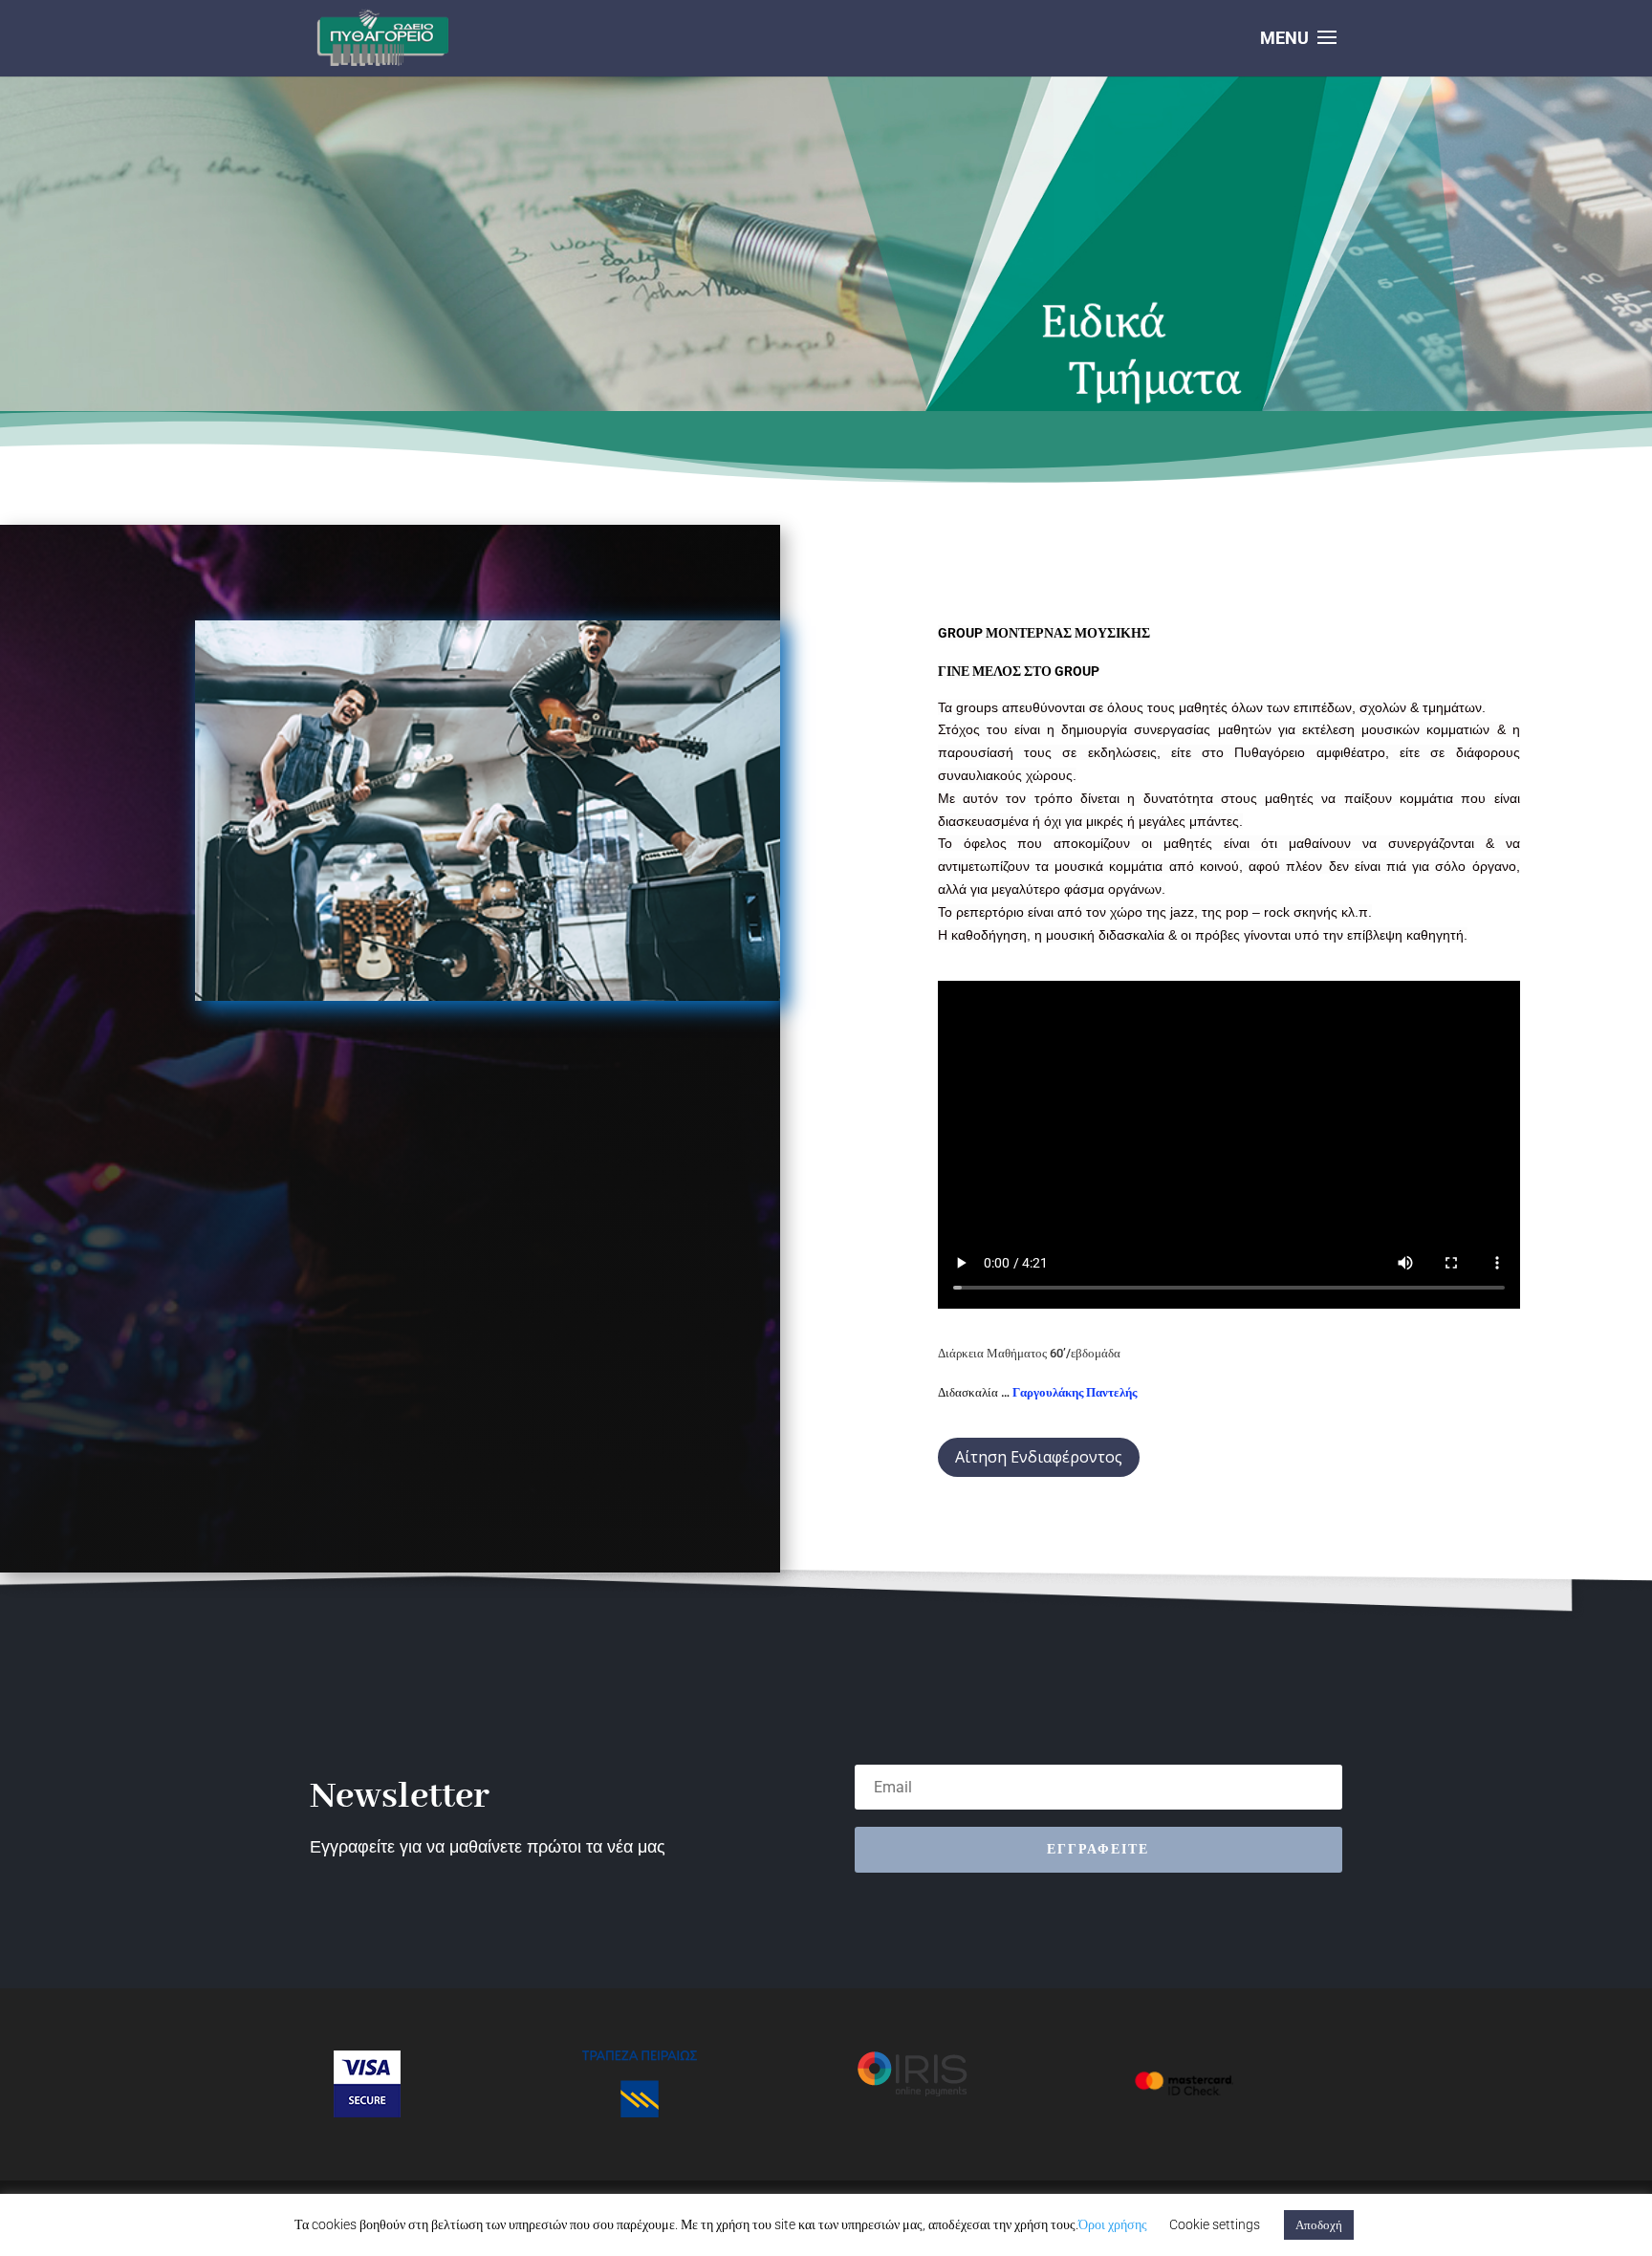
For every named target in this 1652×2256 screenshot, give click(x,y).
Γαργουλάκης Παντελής (1075, 1392)
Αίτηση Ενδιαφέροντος (1039, 1457)
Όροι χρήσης (1113, 2224)
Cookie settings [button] (1215, 2224)
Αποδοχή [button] (1319, 2225)
